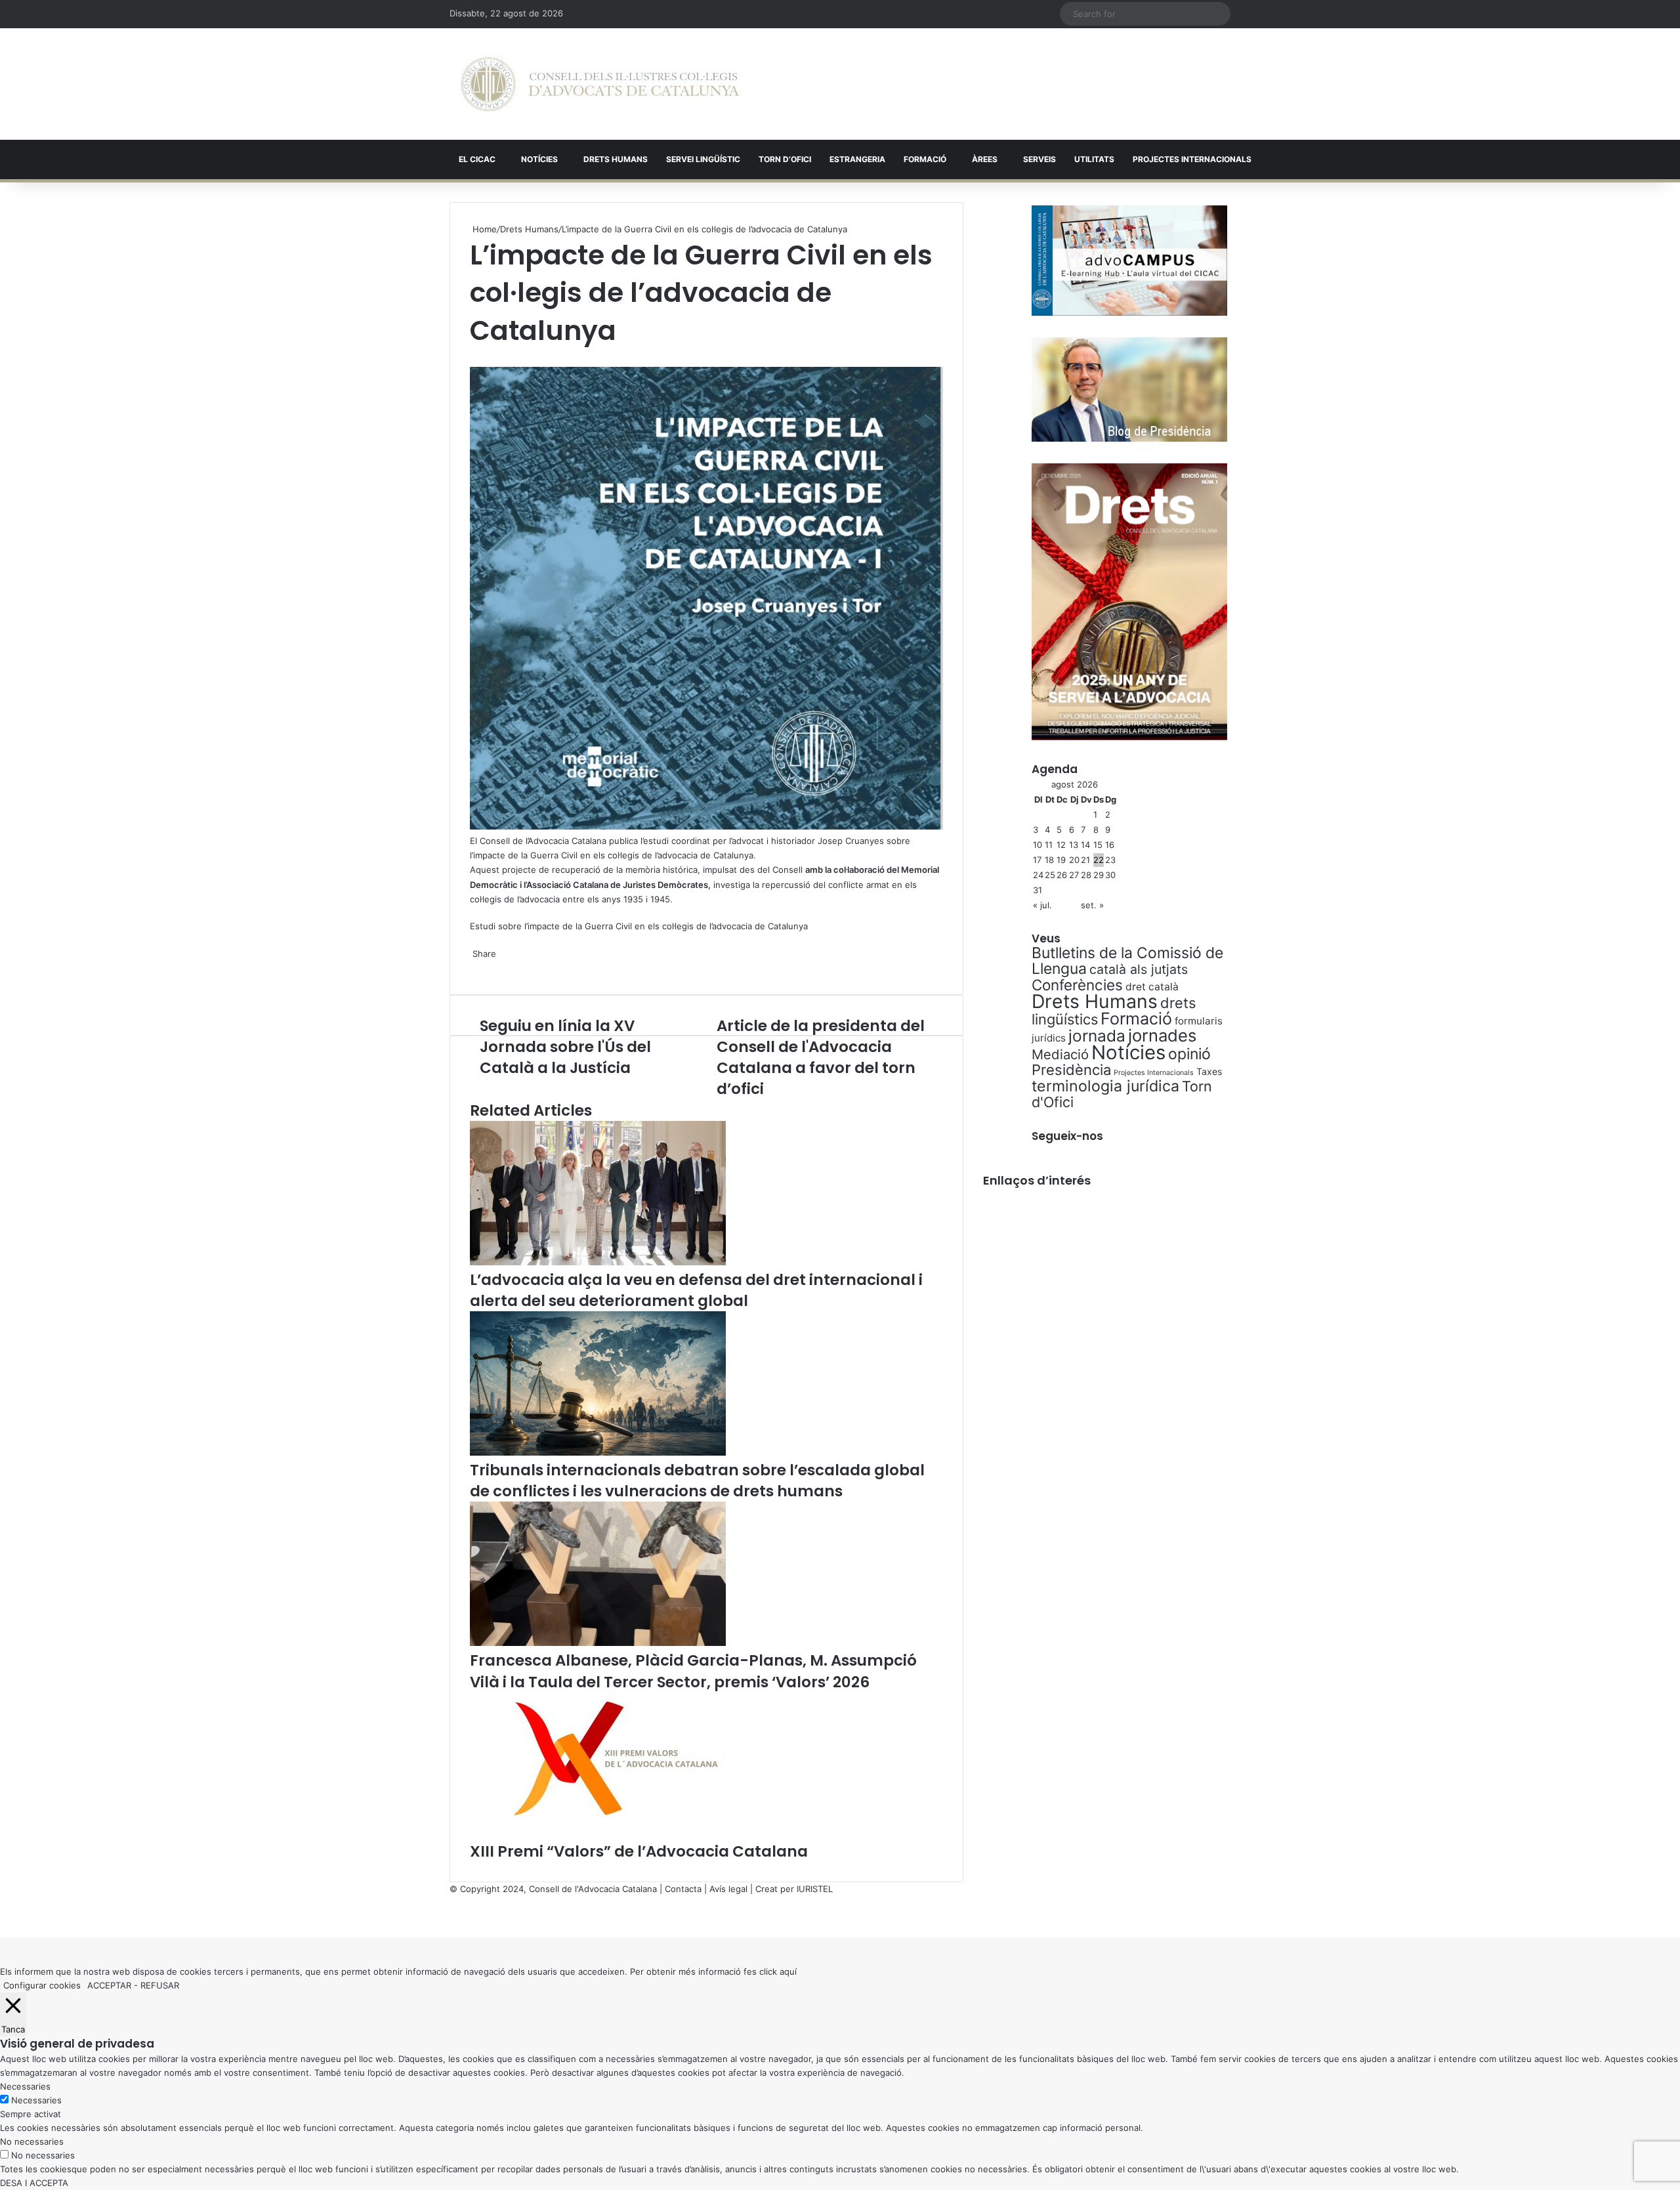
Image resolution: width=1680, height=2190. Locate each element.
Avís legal (728, 1889)
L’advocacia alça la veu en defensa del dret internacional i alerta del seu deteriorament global (696, 1290)
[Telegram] (476, 967)
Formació (925, 159)
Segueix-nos (1067, 1136)
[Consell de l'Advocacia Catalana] (600, 84)
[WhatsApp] (474, 356)
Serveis (1039, 159)
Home (483, 229)
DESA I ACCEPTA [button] (34, 2183)
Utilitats (1094, 159)
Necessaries (36, 2100)
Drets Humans (616, 159)
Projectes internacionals (1192, 159)
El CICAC (477, 159)
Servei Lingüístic (703, 159)
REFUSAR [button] (160, 1985)
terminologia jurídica (1105, 1086)
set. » (1092, 905)
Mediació (1060, 1054)
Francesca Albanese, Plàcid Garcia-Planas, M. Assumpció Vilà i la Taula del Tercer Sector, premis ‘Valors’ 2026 (693, 1671)
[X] (471, 356)
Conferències (1077, 985)
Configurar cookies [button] (42, 1985)
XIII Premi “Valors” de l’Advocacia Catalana (639, 1851)
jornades (1162, 1035)
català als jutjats (1139, 969)
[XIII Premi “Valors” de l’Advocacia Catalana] (598, 1834)
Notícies (539, 159)
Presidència (1071, 1070)
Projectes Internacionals (1154, 1073)
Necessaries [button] (25, 2086)
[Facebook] (1, 1916)
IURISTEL (815, 1889)
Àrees (985, 159)
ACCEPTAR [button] (109, 1985)
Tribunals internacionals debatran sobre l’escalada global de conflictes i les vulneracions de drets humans (697, 1481)
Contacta (683, 1889)
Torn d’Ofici (785, 159)
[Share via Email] (479, 967)
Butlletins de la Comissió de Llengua (1127, 961)
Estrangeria (857, 159)
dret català (1152, 987)
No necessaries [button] (32, 2141)
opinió (1189, 1054)
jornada (1097, 1036)
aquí (788, 1971)
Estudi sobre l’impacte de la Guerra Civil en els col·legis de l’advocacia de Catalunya (639, 926)
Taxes (1209, 1071)
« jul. (1042, 905)
